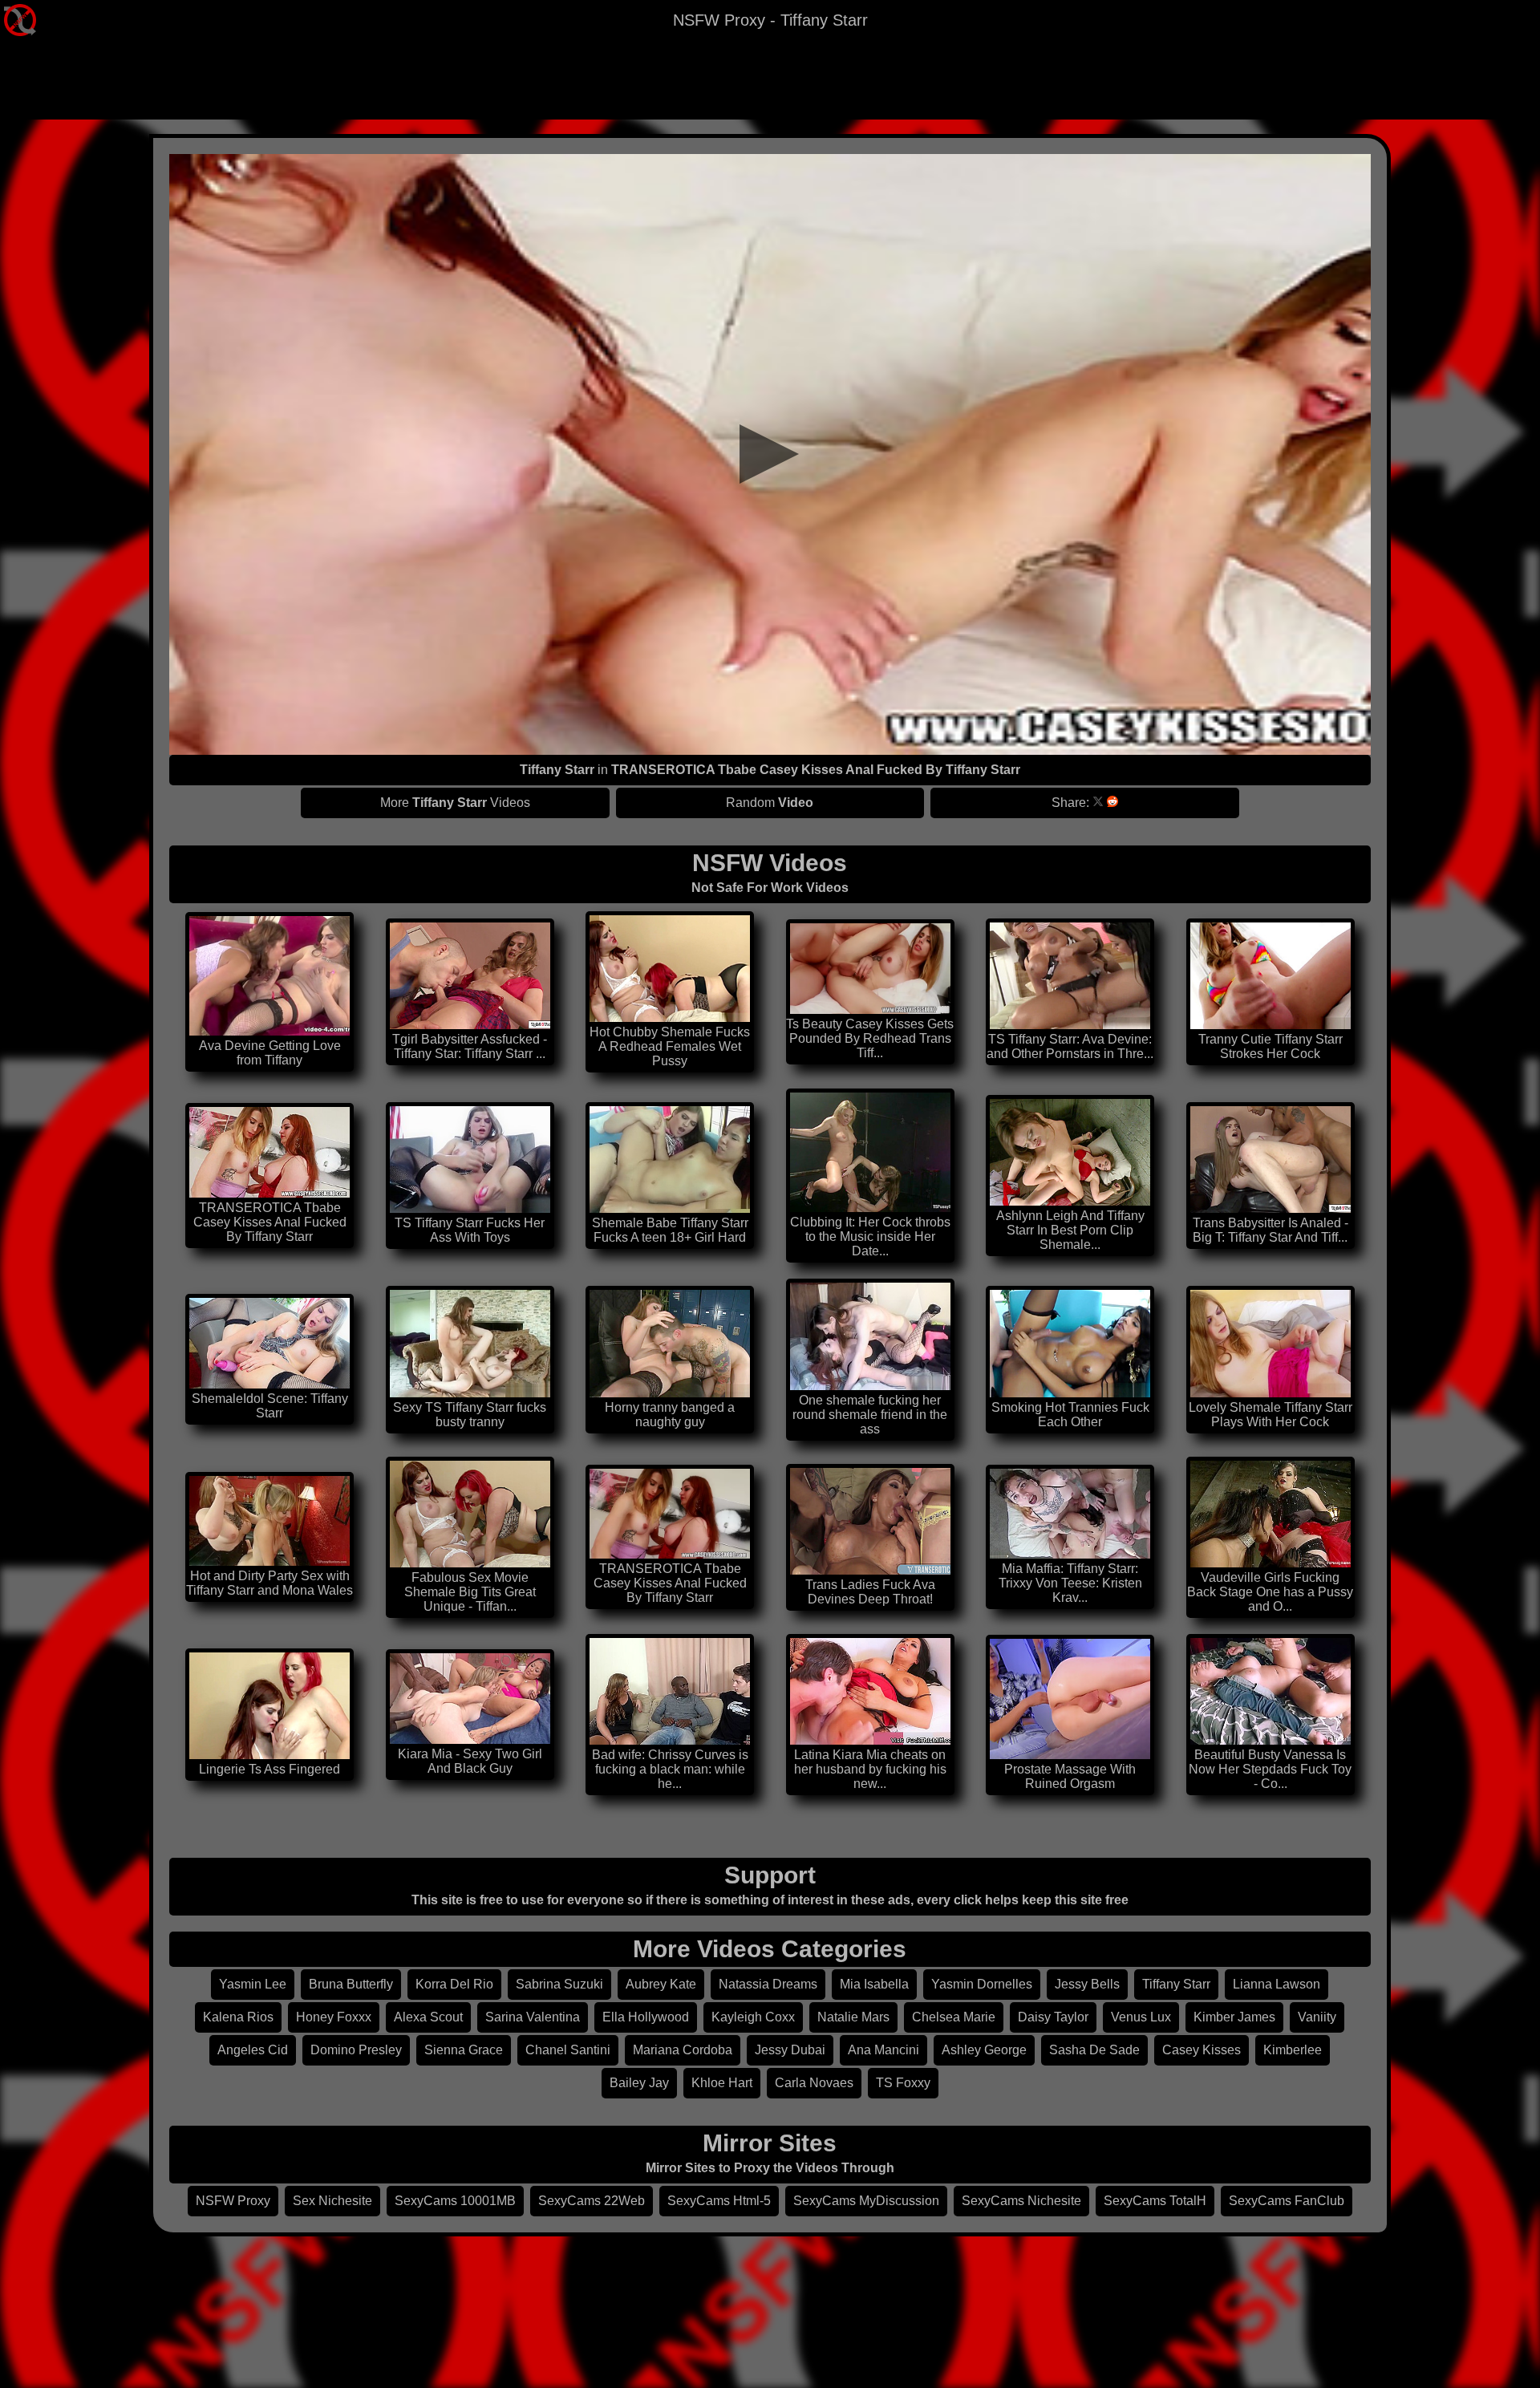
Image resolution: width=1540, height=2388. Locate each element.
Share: (1070, 803)
